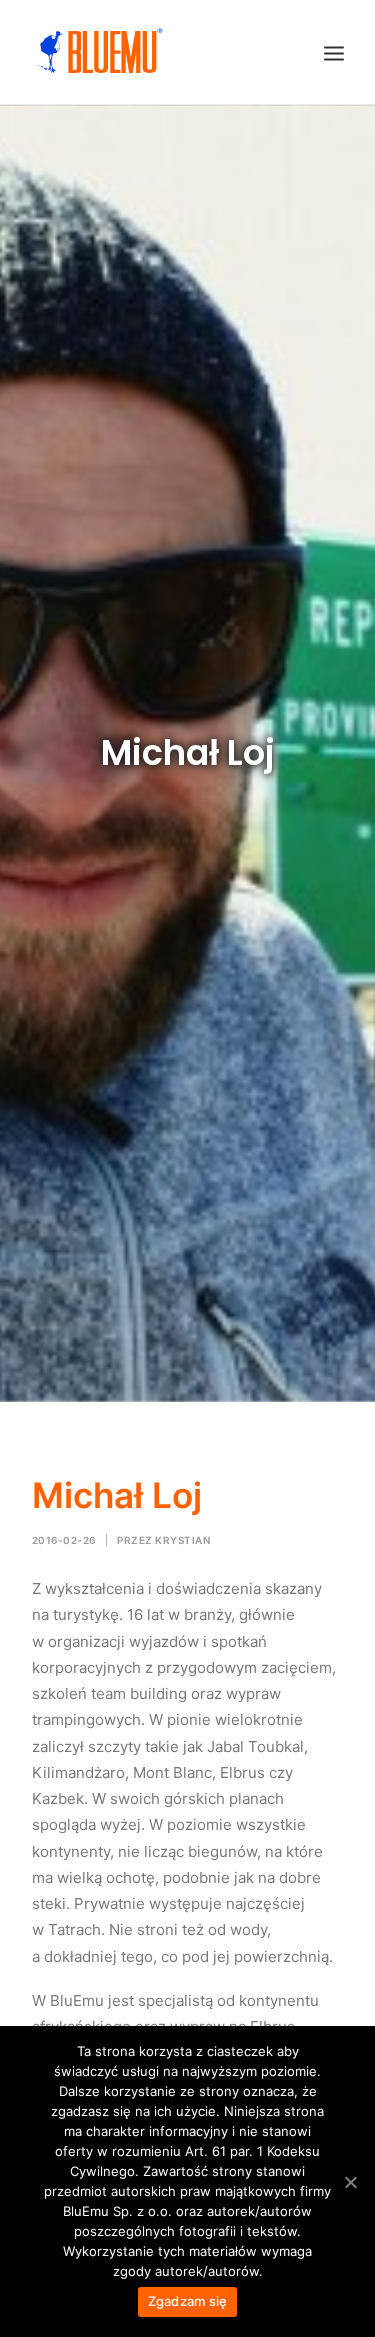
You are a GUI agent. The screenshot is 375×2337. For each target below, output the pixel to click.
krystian (182, 1540)
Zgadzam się (188, 2301)
